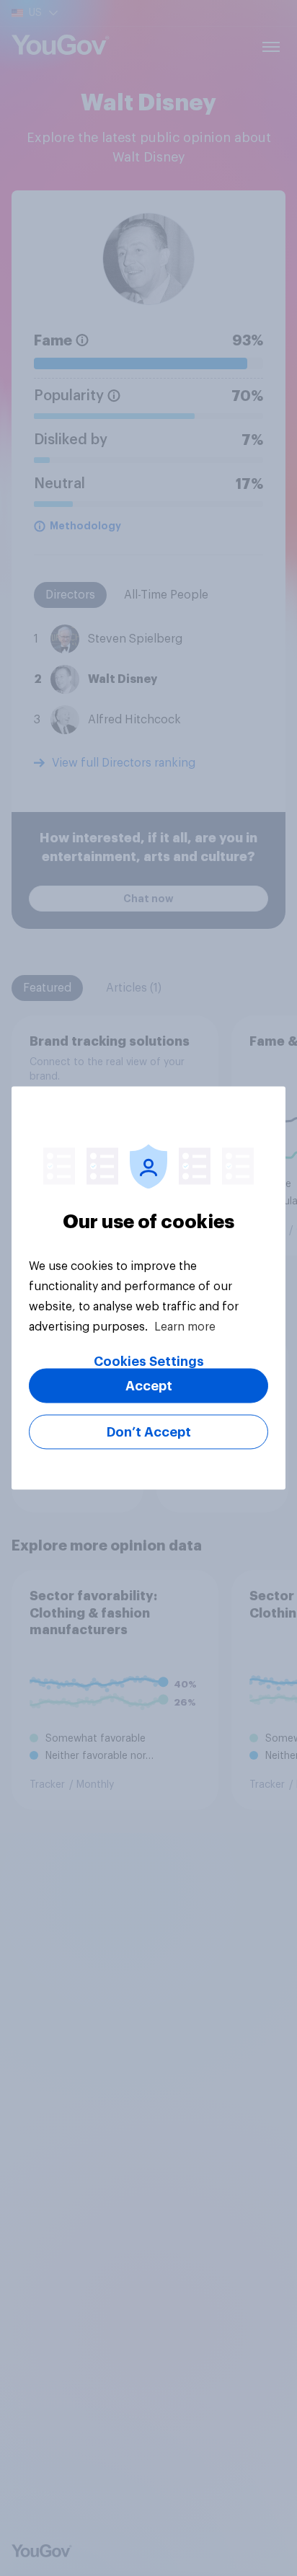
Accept (149, 1386)
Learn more (185, 1327)
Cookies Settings (149, 1362)
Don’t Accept (149, 1432)
